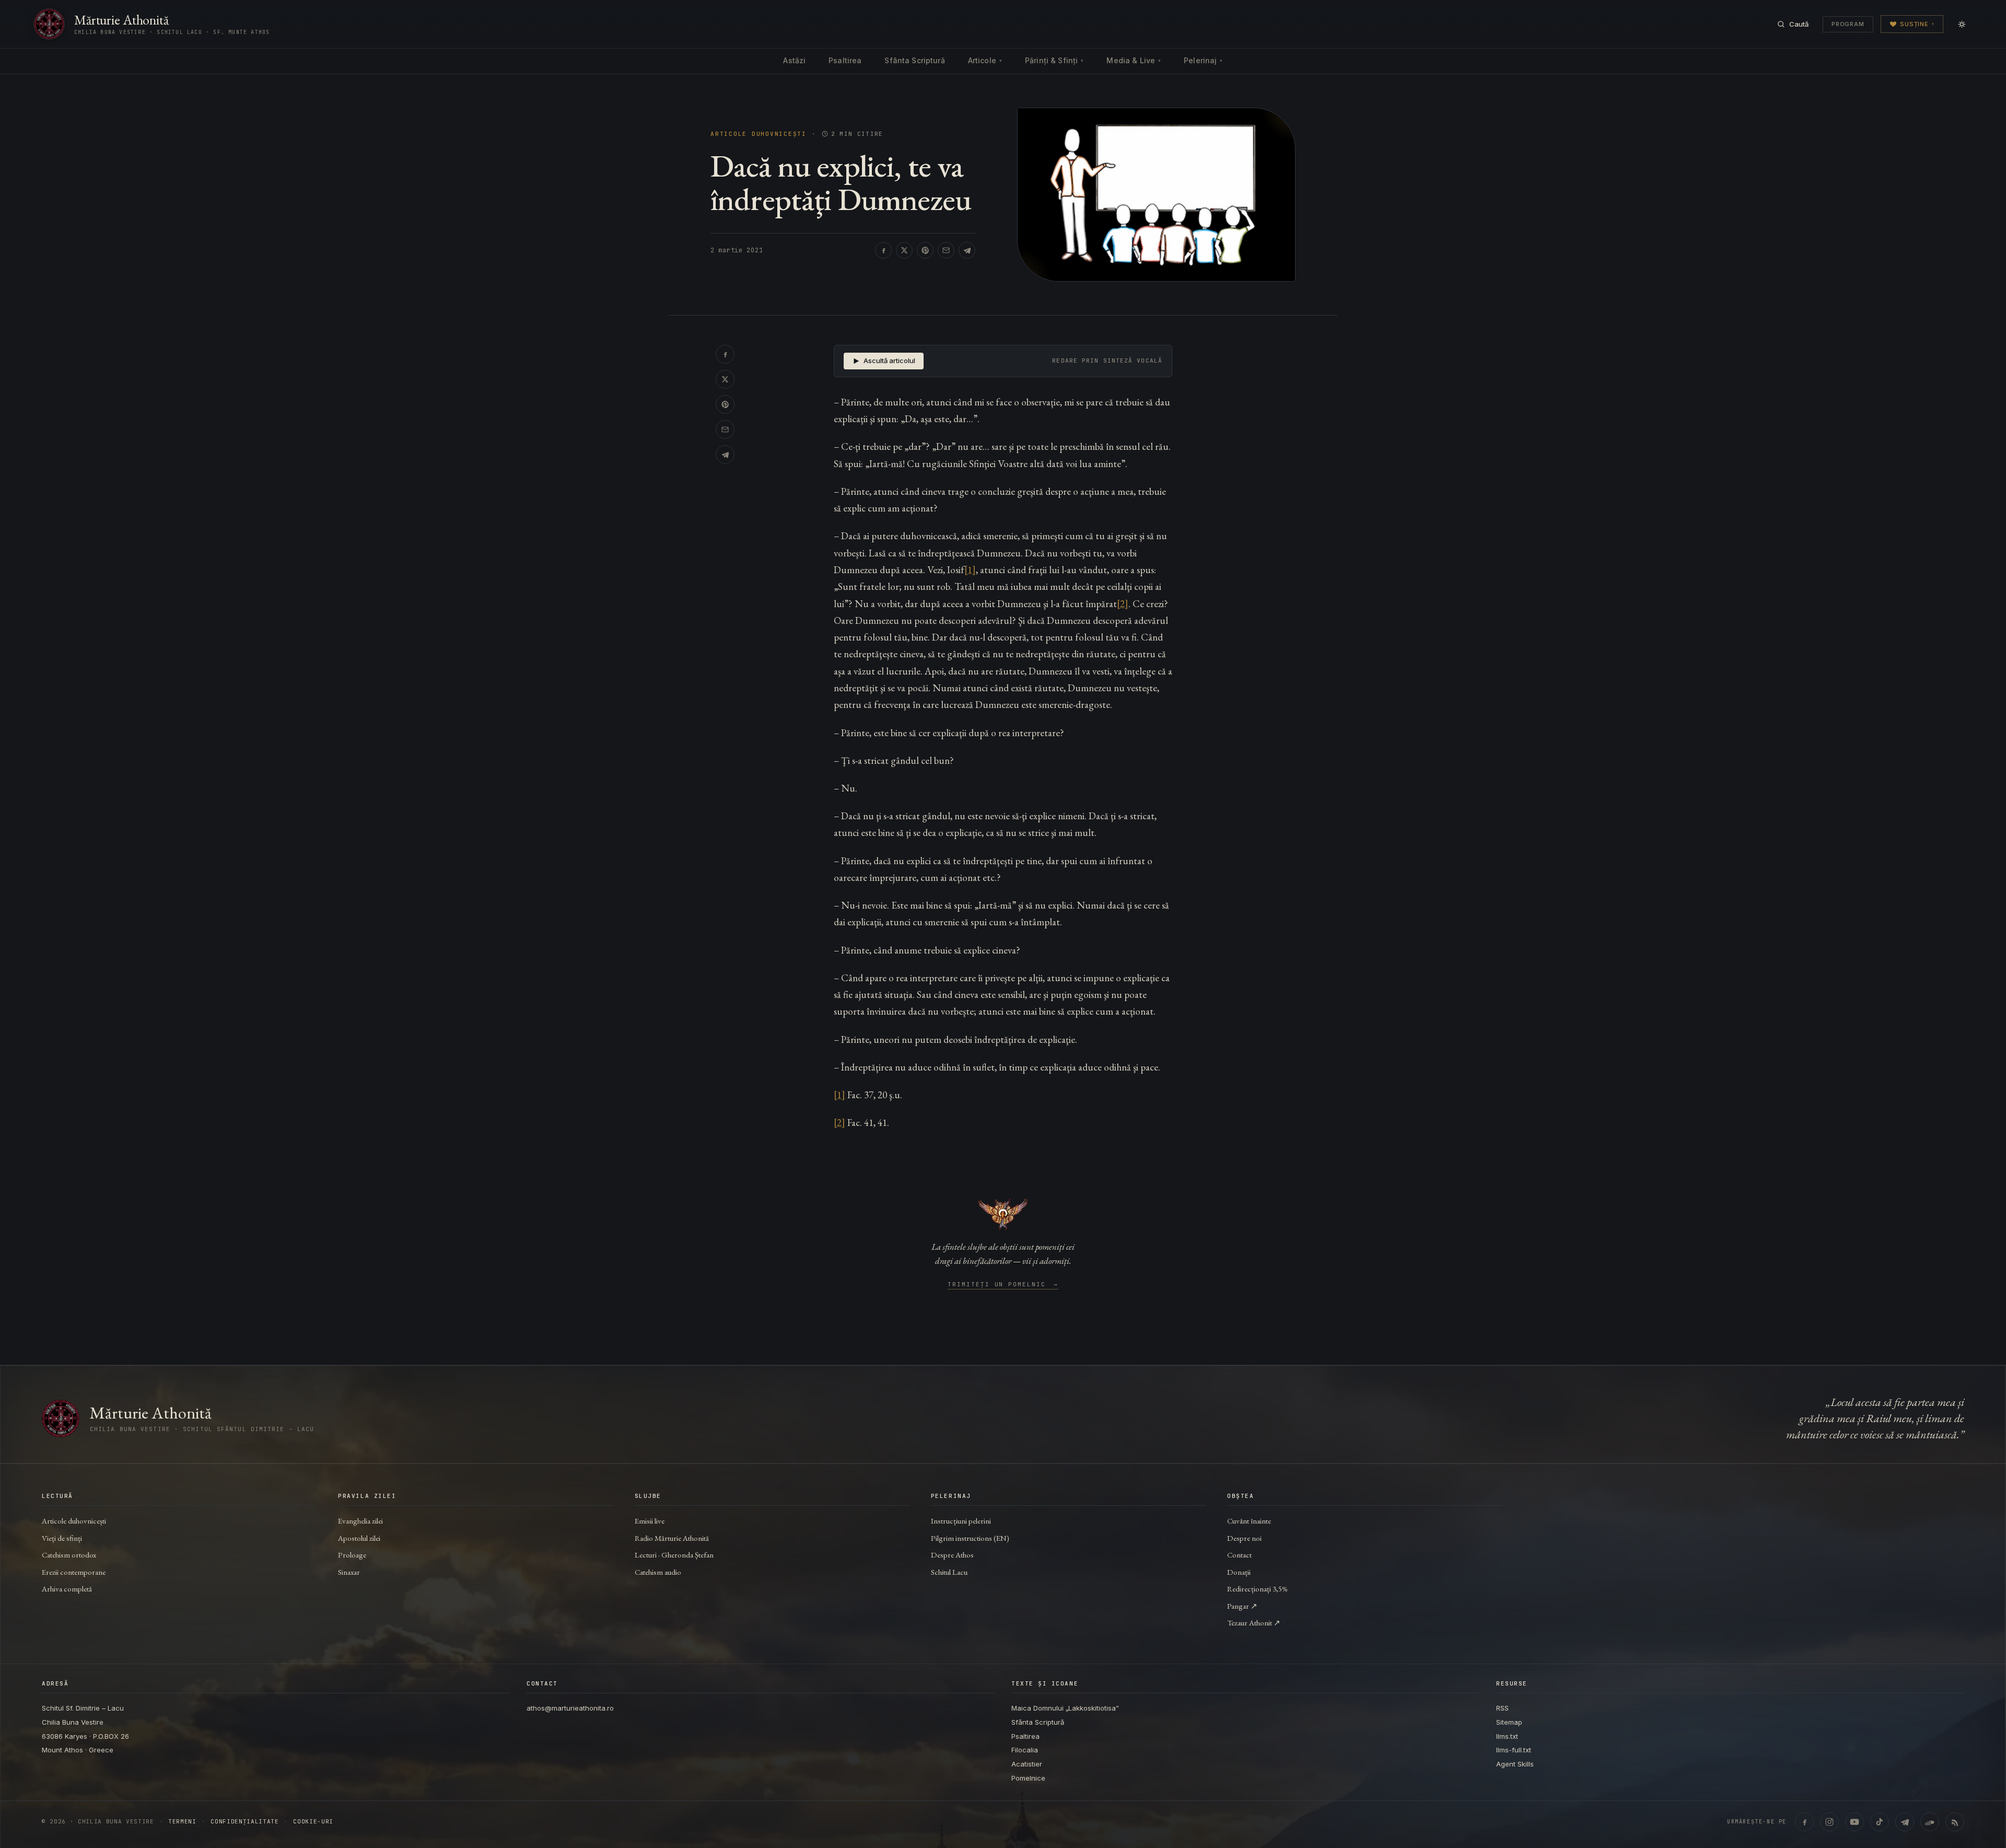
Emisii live (650, 1521)
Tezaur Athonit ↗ (1254, 1623)
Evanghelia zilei (360, 1521)
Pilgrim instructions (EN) (970, 1538)
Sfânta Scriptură (914, 60)
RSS (1502, 1708)
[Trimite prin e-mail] (946, 250)
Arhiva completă (67, 1589)
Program (1848, 24)
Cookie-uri (313, 1822)
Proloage (352, 1555)
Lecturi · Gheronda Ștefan (674, 1555)
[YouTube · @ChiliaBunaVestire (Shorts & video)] (1855, 1822)
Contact (1239, 1555)
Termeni (182, 1822)
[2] (1123, 604)
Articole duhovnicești (759, 134)
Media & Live (1134, 60)
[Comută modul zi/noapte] (1962, 24)
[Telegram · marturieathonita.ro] (1905, 1822)
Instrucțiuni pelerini (961, 1521)
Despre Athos (952, 1555)
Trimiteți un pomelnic (1003, 1285)
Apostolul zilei (359, 1538)
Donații (1239, 1572)
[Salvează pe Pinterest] (925, 250)
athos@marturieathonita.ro (570, 1708)
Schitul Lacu (949, 1572)
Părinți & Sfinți (1054, 60)
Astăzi (794, 60)
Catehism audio (658, 1572)
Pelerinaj (1203, 60)
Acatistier (1027, 1764)
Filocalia (1025, 1750)
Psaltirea (845, 60)
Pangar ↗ (1242, 1606)
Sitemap (1509, 1722)
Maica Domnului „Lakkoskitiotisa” (1065, 1708)
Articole (985, 60)
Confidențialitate (244, 1822)
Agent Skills (1515, 1764)
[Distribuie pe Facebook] (883, 250)
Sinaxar (349, 1572)
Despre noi (1244, 1538)
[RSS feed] (1955, 1822)
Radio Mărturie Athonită (672, 1538)
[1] (970, 570)
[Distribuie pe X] (904, 250)
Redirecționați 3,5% (1257, 1589)
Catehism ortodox (69, 1555)
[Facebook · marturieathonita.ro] (1804, 1822)
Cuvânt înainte (1249, 1521)
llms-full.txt (1514, 1750)
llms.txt (1507, 1736)
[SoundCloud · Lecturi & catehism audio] (1930, 1822)
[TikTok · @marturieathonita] (1880, 1822)
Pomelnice (1028, 1778)
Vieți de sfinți (62, 1538)
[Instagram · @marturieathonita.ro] (1829, 1822)
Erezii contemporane (74, 1572)
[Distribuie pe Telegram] (967, 250)
